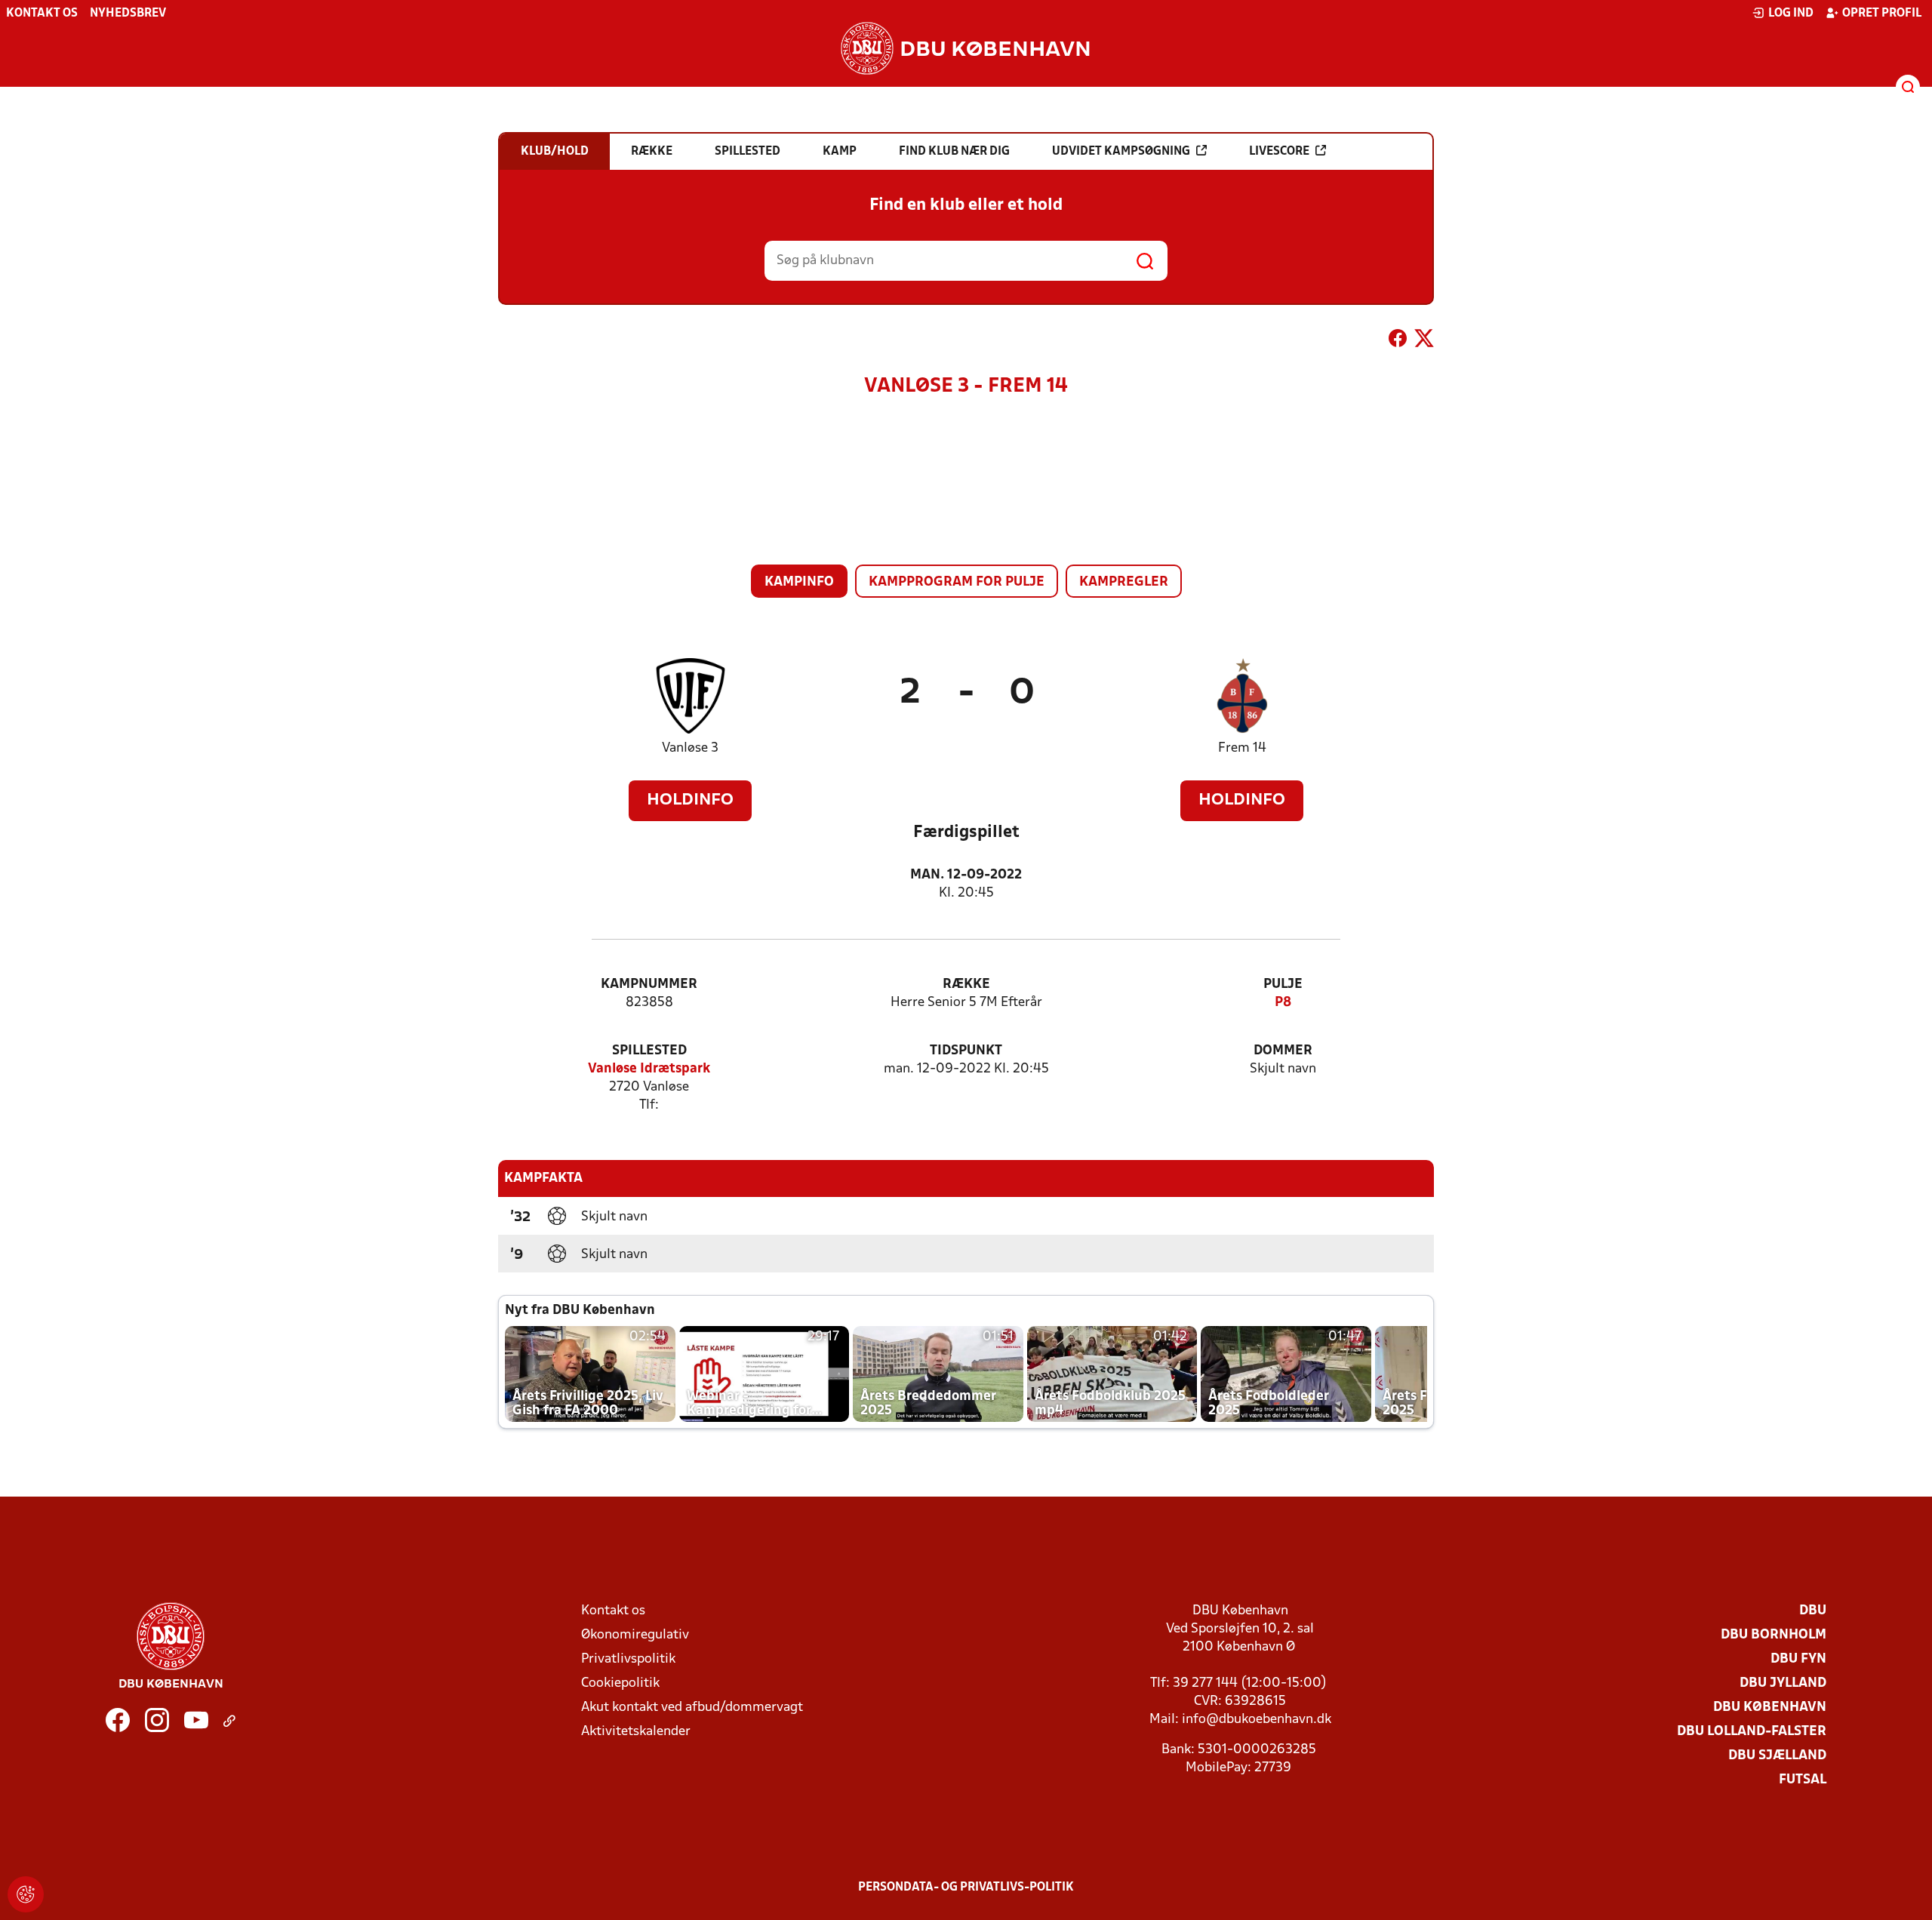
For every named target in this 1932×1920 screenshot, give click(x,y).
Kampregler (1124, 582)
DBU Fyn (1798, 1659)
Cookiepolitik (620, 1683)
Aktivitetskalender (636, 1732)
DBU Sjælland (1777, 1756)
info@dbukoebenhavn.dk (1257, 1720)
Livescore (1279, 152)
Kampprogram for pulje (957, 582)
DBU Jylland (1783, 1683)
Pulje (1283, 985)
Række (966, 985)
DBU (1813, 1611)
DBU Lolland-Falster (1752, 1732)
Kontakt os (42, 14)
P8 (1283, 1003)
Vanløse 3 (690, 748)
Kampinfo (799, 582)
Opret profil (1882, 14)
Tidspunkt (966, 1051)
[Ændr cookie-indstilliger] (26, 1894)
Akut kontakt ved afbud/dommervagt (692, 1708)
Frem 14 (1242, 748)
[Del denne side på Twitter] (1424, 341)
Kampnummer (649, 985)
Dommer (1283, 1051)
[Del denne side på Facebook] (1398, 341)
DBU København (1770, 1708)
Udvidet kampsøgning (1121, 152)
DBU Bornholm (1774, 1635)
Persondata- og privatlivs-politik (966, 1888)
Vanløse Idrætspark (649, 1069)
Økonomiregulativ (635, 1635)
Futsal (1803, 1780)
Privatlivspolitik (628, 1659)
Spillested (649, 1051)
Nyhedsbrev (128, 14)
